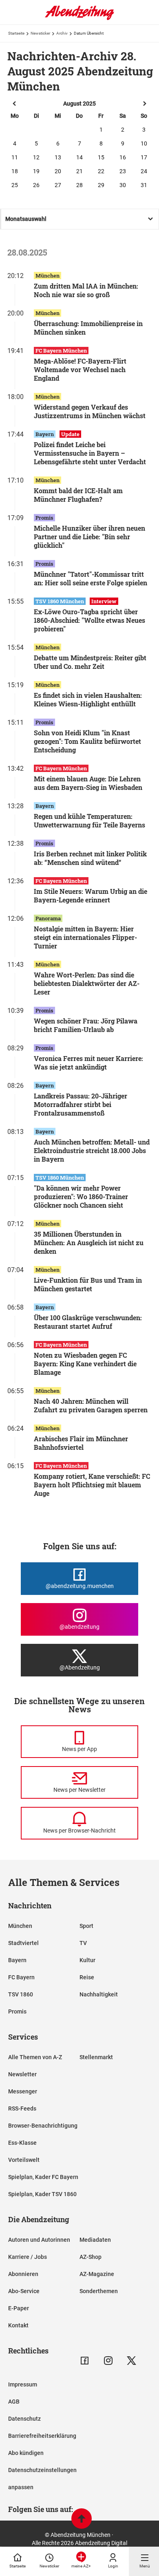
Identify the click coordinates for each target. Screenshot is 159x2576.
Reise (87, 1977)
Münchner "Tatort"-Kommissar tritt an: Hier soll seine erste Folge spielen (91, 578)
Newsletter (22, 2074)
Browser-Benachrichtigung (43, 2126)
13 (58, 157)
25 (15, 185)
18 (15, 171)
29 (101, 185)
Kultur (87, 1960)
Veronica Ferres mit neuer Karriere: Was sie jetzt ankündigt (88, 1063)
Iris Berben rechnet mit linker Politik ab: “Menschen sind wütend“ (90, 858)
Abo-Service (24, 2291)
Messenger (23, 2091)
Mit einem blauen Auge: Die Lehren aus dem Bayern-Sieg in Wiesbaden (88, 783)
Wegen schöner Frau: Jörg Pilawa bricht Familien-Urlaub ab (86, 1025)
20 (58, 171)
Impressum (23, 2384)
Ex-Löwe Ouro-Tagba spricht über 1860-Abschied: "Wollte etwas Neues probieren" (89, 620)
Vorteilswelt (24, 2160)
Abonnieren (23, 2274)
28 (79, 185)
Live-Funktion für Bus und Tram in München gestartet (88, 1284)
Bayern (17, 1960)
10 (144, 143)
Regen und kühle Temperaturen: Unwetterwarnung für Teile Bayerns (89, 820)
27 (58, 185)
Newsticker (40, 33)
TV (83, 1943)
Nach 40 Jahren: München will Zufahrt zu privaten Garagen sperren (91, 1405)
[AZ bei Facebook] (85, 2361)
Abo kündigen (26, 2453)
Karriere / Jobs (28, 2257)
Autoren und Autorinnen (39, 2240)
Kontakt (18, 2325)
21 (79, 171)
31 (144, 185)
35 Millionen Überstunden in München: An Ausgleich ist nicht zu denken (89, 1243)
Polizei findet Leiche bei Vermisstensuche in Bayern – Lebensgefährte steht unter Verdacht (90, 453)
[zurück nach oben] (82, 2520)
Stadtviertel (23, 1943)
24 (144, 171)
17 (144, 157)
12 (36, 157)
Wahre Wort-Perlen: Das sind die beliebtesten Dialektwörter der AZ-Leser (87, 983)
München (20, 1926)
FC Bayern (21, 1977)
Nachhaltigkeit (99, 1994)
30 (123, 185)
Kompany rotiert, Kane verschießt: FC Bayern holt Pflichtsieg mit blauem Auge (92, 1485)
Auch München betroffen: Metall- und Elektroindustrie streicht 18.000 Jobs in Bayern (92, 1150)
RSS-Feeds (22, 2108)
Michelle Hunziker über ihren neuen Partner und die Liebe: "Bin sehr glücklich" (89, 537)
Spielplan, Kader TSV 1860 (42, 2194)
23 (123, 171)
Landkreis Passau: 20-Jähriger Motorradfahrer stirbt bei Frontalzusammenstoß (81, 1104)
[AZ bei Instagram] (108, 2361)
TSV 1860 (21, 1994)
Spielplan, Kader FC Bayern (43, 2177)
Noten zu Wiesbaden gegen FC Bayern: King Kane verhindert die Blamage (85, 1364)
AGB (14, 2402)
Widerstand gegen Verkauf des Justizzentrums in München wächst (90, 411)
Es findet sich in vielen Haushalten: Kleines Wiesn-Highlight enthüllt (88, 699)
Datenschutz (24, 2419)
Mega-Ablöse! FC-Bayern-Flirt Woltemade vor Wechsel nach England (80, 369)
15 (101, 157)
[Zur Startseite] (79, 18)
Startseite (16, 33)
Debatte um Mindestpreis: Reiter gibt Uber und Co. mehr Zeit (90, 662)
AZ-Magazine (97, 2274)
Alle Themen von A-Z (35, 2057)
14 (79, 157)
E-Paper (19, 2308)
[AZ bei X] (131, 2361)
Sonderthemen (99, 2291)
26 (36, 185)
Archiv (62, 33)
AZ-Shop (91, 2257)
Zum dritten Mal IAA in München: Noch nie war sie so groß (86, 290)
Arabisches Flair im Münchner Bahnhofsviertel (81, 1443)
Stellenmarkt (96, 2057)
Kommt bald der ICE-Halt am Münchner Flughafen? (78, 495)
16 (123, 157)
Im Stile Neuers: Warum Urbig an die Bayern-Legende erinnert (91, 895)
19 (36, 171)
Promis (17, 2011)
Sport (86, 1926)
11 (15, 157)
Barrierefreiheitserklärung (42, 2436)
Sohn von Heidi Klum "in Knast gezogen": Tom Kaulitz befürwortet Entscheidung (87, 741)
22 (101, 171)
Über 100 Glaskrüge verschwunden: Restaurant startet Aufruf (88, 1322)
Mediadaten (95, 2240)
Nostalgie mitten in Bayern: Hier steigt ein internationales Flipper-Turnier (85, 937)
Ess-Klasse (22, 2143)
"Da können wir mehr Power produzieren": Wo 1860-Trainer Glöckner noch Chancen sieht (81, 1196)
